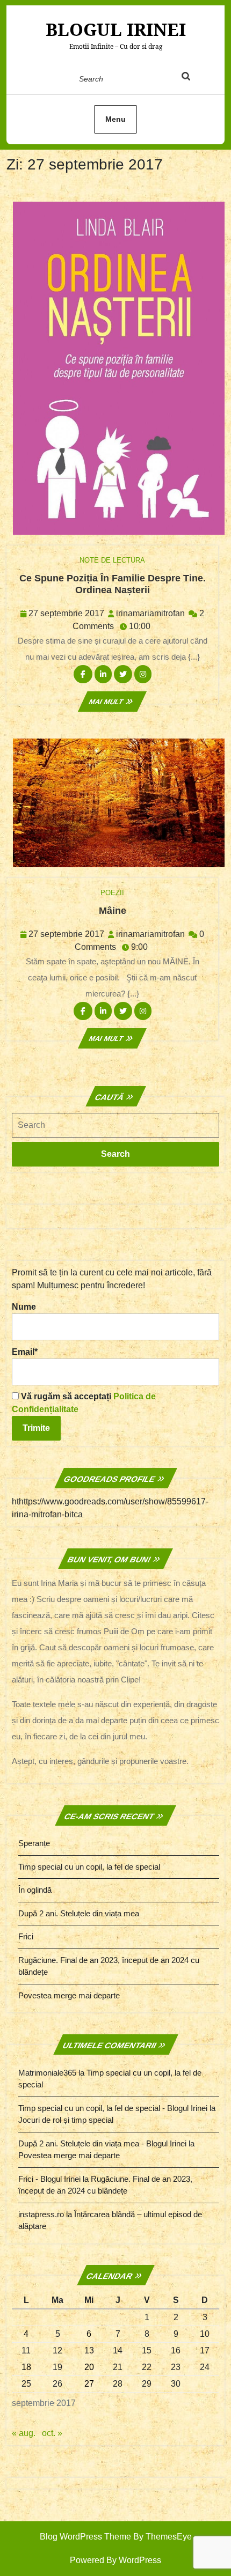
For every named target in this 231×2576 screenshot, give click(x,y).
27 (89, 2384)
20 (89, 2367)
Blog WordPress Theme (85, 2537)
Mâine (113, 911)
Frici (26, 1936)
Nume (24, 1307)
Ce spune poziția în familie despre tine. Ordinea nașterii (113, 584)
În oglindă (35, 1890)
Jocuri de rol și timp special (66, 2120)
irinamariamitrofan (150, 613)
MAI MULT (112, 702)
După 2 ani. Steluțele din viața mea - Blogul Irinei (102, 2143)
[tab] (196, 78)
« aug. (24, 2433)
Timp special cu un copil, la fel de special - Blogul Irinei (113, 2108)
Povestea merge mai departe (69, 1995)
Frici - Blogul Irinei (49, 2179)
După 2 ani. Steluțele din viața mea (79, 1913)
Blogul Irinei (116, 29)
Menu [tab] (115, 119)
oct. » (52, 2433)
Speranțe (34, 1843)
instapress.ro (41, 2214)
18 (26, 2367)
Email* (25, 1352)
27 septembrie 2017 (66, 613)
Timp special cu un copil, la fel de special (89, 1867)
